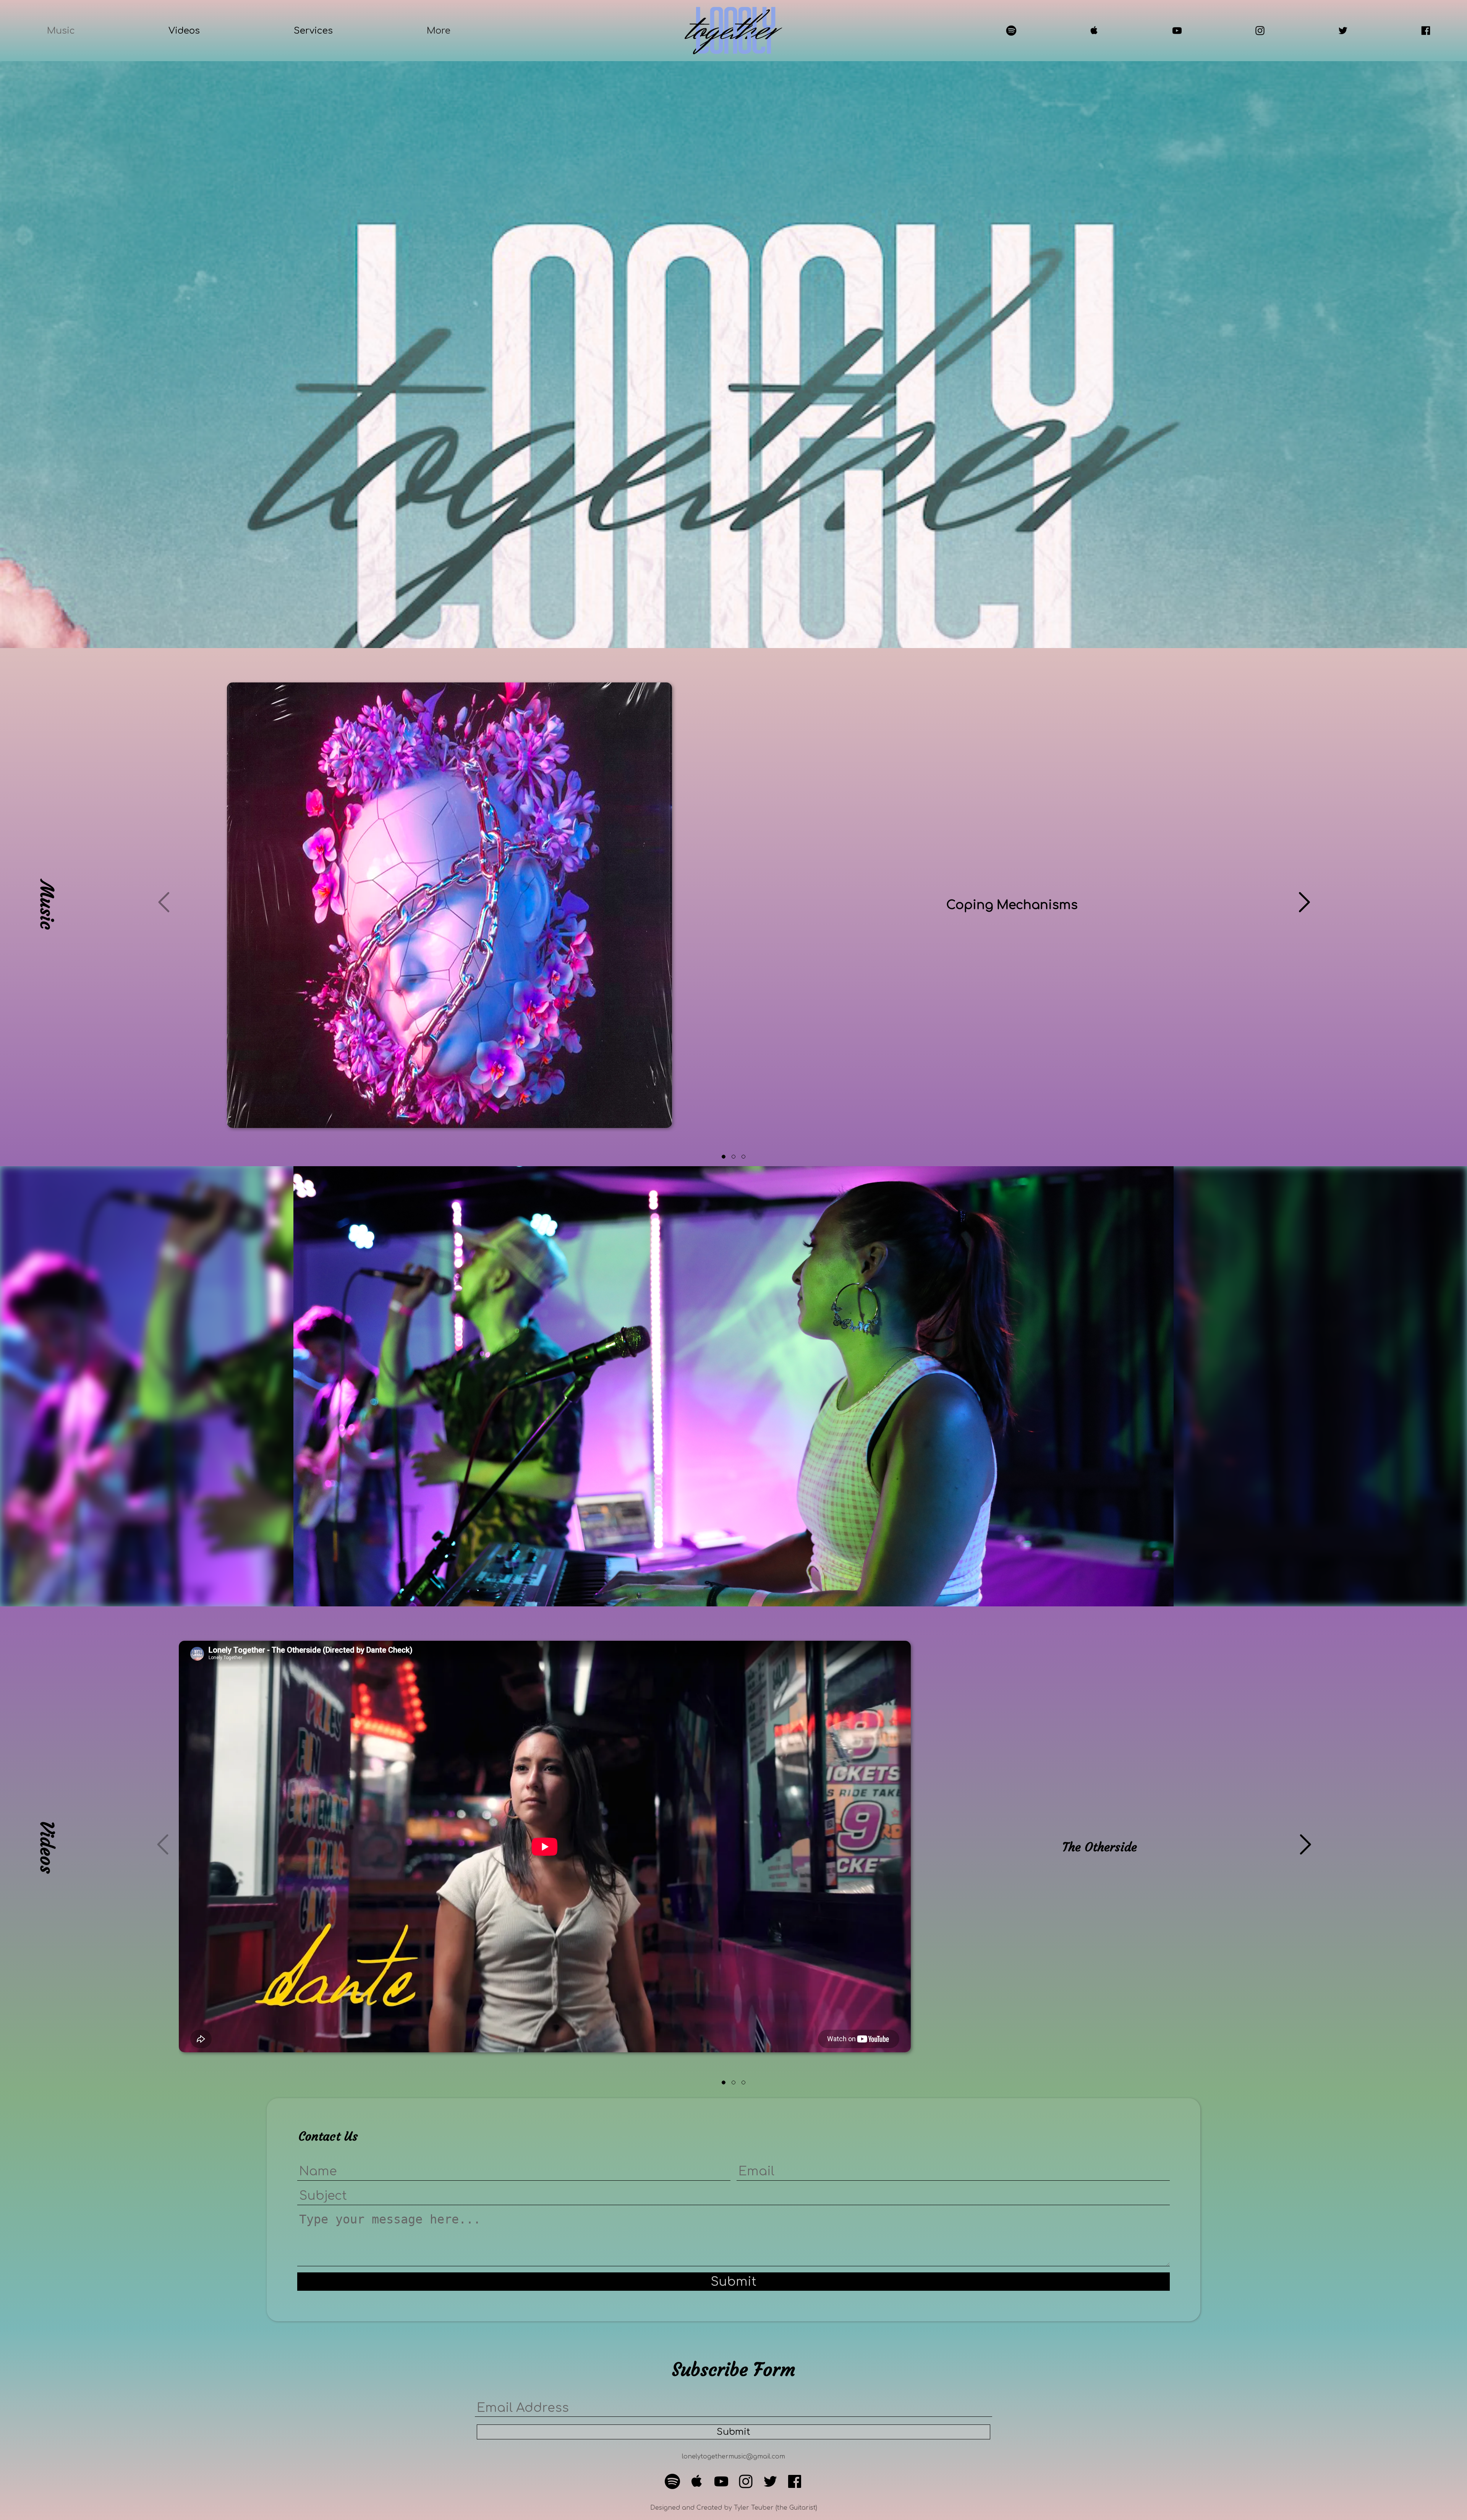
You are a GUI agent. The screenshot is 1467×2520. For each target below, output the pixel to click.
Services (313, 31)
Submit (733, 2282)
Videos (184, 31)
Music (61, 31)
